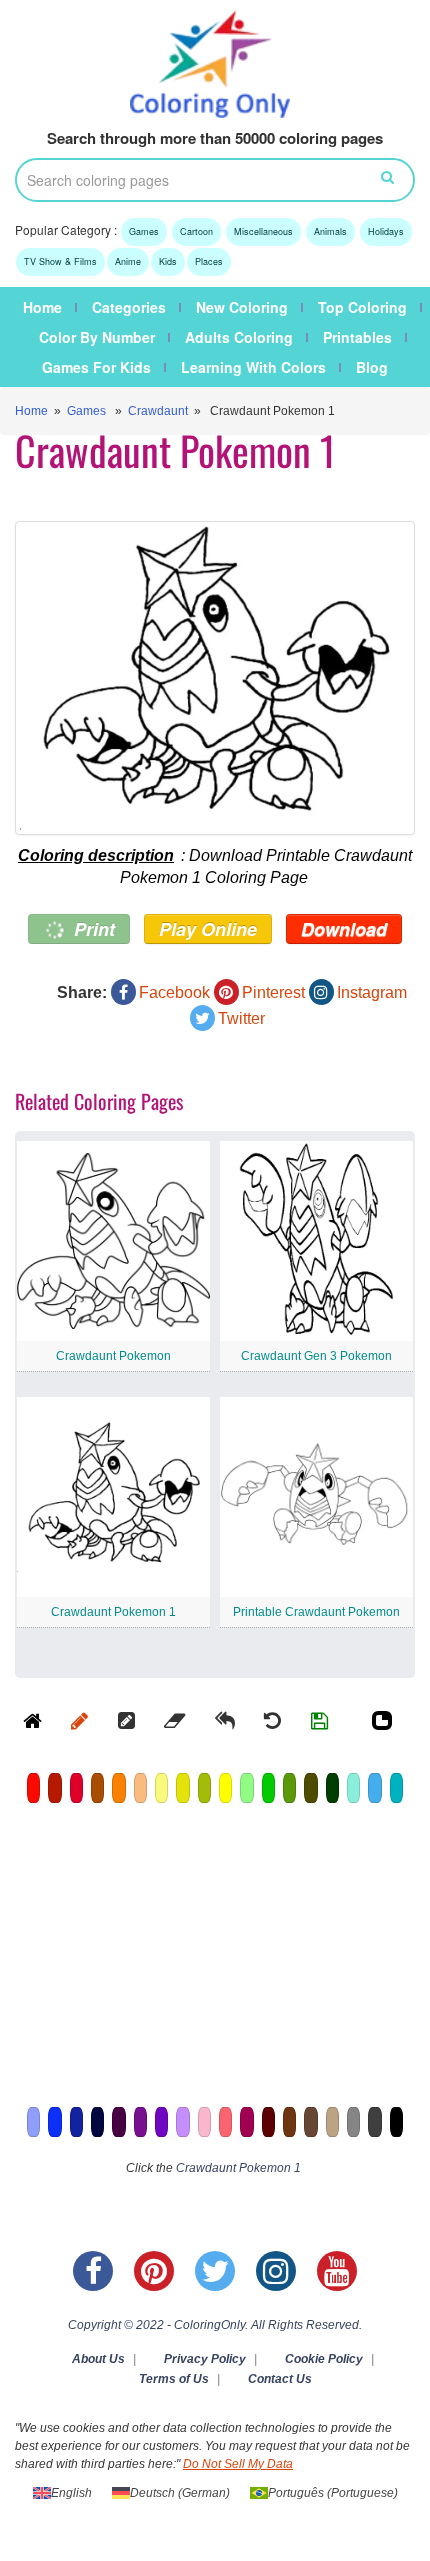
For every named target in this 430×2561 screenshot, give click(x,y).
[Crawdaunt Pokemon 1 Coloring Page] (215, 678)
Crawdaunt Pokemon (113, 1356)
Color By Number (97, 337)
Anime (128, 261)
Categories (129, 307)
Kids (168, 261)
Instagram (372, 992)
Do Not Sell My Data (238, 2464)
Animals (330, 231)
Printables (357, 337)
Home (42, 307)
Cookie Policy (324, 2359)
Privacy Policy (205, 2359)
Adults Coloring (239, 337)
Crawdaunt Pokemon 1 (113, 1612)
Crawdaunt (158, 411)
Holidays (386, 231)
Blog (372, 367)
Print (92, 929)
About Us (98, 2359)
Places (209, 261)
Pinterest (273, 992)
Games (144, 231)
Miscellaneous (263, 231)
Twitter (241, 1018)
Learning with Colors (253, 367)
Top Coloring (362, 307)
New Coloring (242, 307)
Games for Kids (96, 367)
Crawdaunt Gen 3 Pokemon (316, 1356)
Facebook (174, 992)
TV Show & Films (60, 261)
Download (344, 929)
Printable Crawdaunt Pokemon (316, 1612)
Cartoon (196, 231)
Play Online (208, 929)
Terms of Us (174, 2379)
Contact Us (280, 2379)
